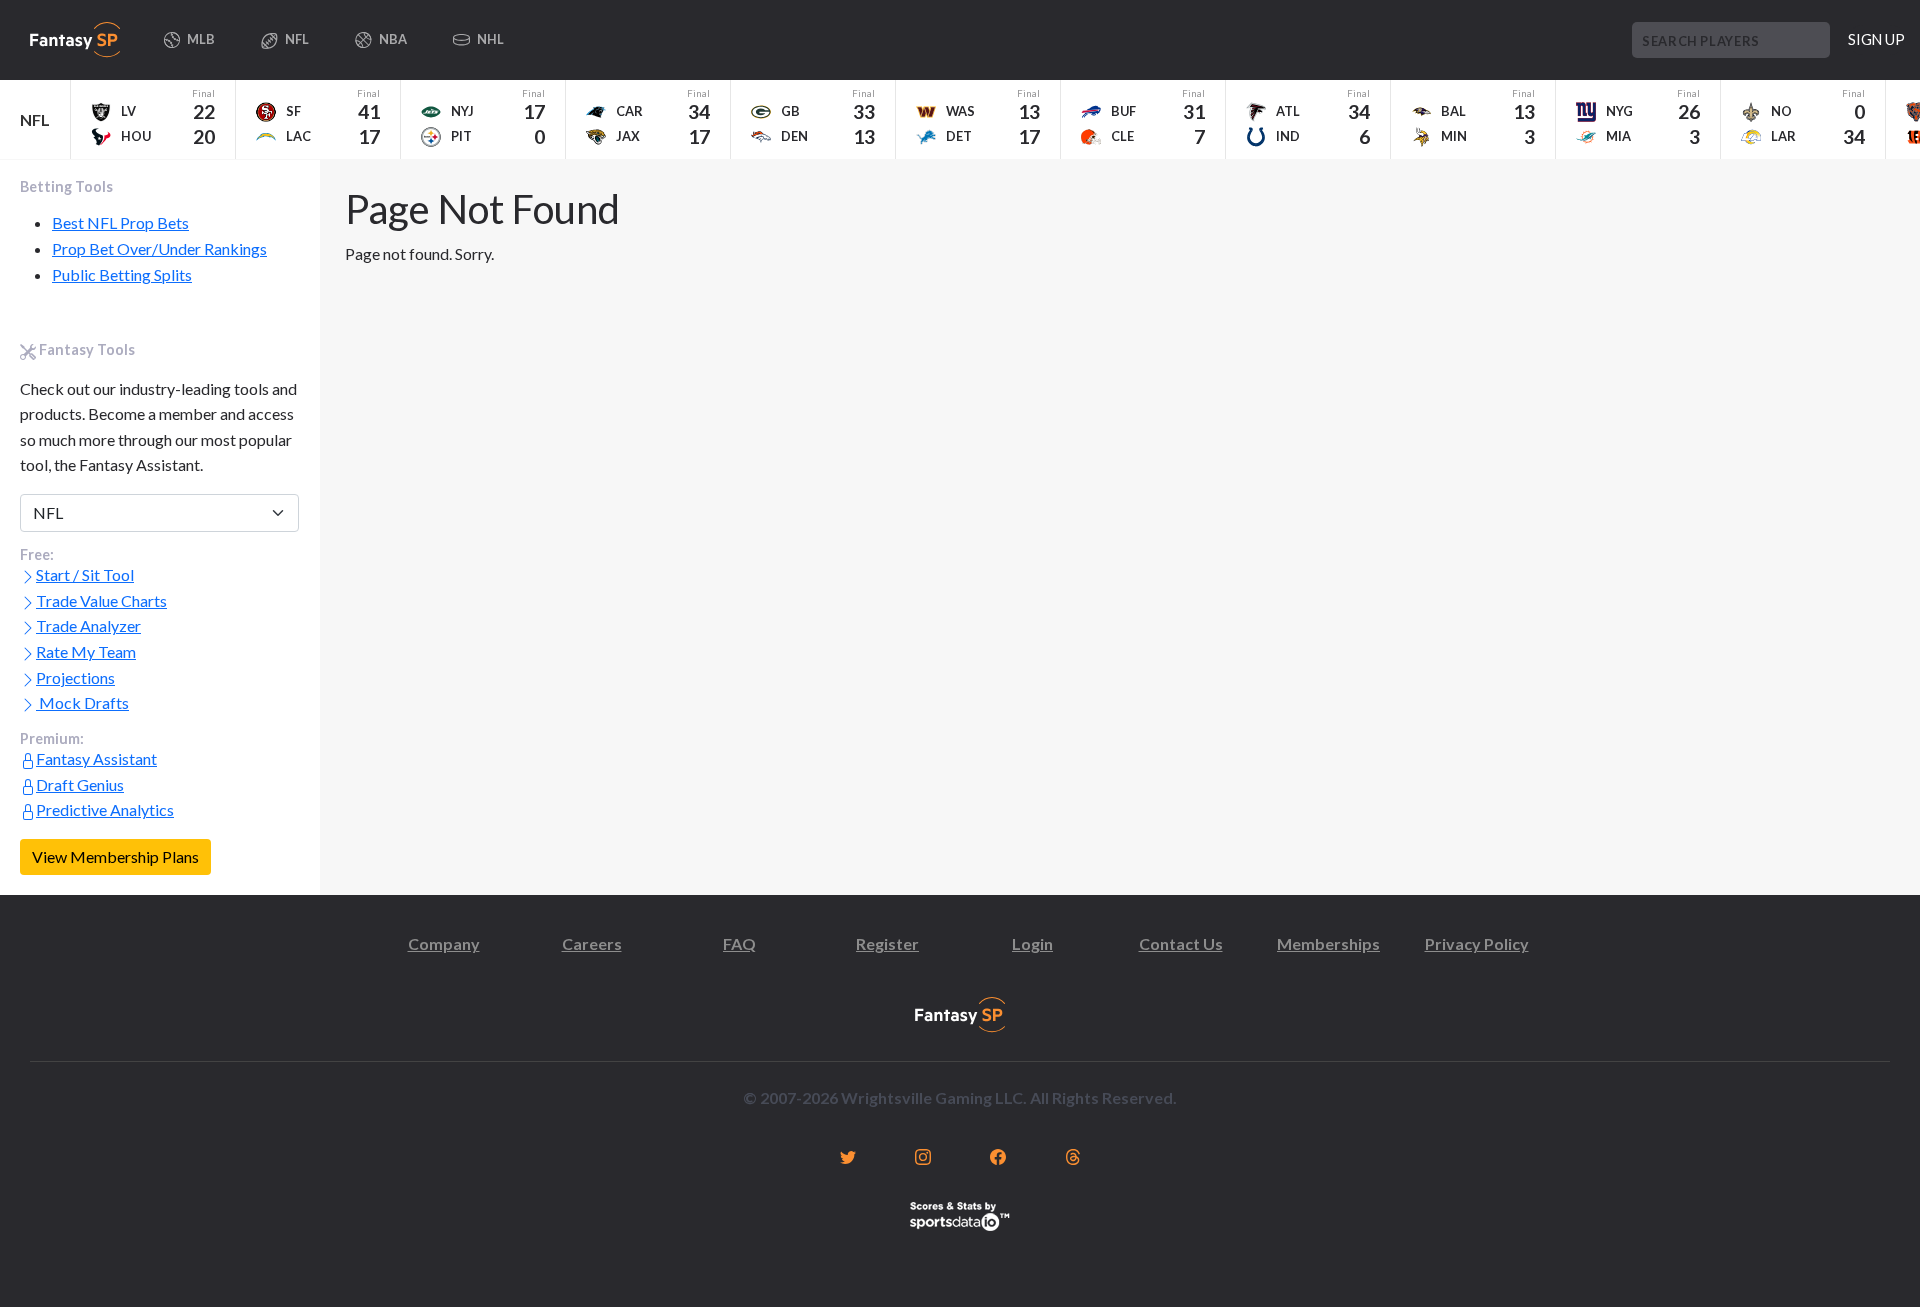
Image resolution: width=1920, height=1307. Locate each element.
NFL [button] (296, 39)
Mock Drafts (82, 702)
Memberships (1328, 943)
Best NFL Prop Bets (120, 222)
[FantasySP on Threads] (1072, 1155)
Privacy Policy (1477, 943)
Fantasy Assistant (96, 758)
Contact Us (1181, 943)
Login (1032, 943)
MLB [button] (200, 39)
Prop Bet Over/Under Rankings (159, 248)
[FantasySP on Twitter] (847, 1155)
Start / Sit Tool (85, 574)
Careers (592, 943)
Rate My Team (86, 651)
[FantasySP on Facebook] (997, 1155)
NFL (35, 119)
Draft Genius (80, 784)
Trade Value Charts (101, 600)
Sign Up (1876, 39)
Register (887, 943)
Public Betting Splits (122, 274)
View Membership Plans (115, 856)
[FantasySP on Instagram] (922, 1155)
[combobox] (1731, 40)
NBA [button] (392, 39)
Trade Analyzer (88, 625)
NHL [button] (489, 39)
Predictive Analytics (105, 809)
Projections (75, 677)
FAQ (739, 943)
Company (444, 943)
